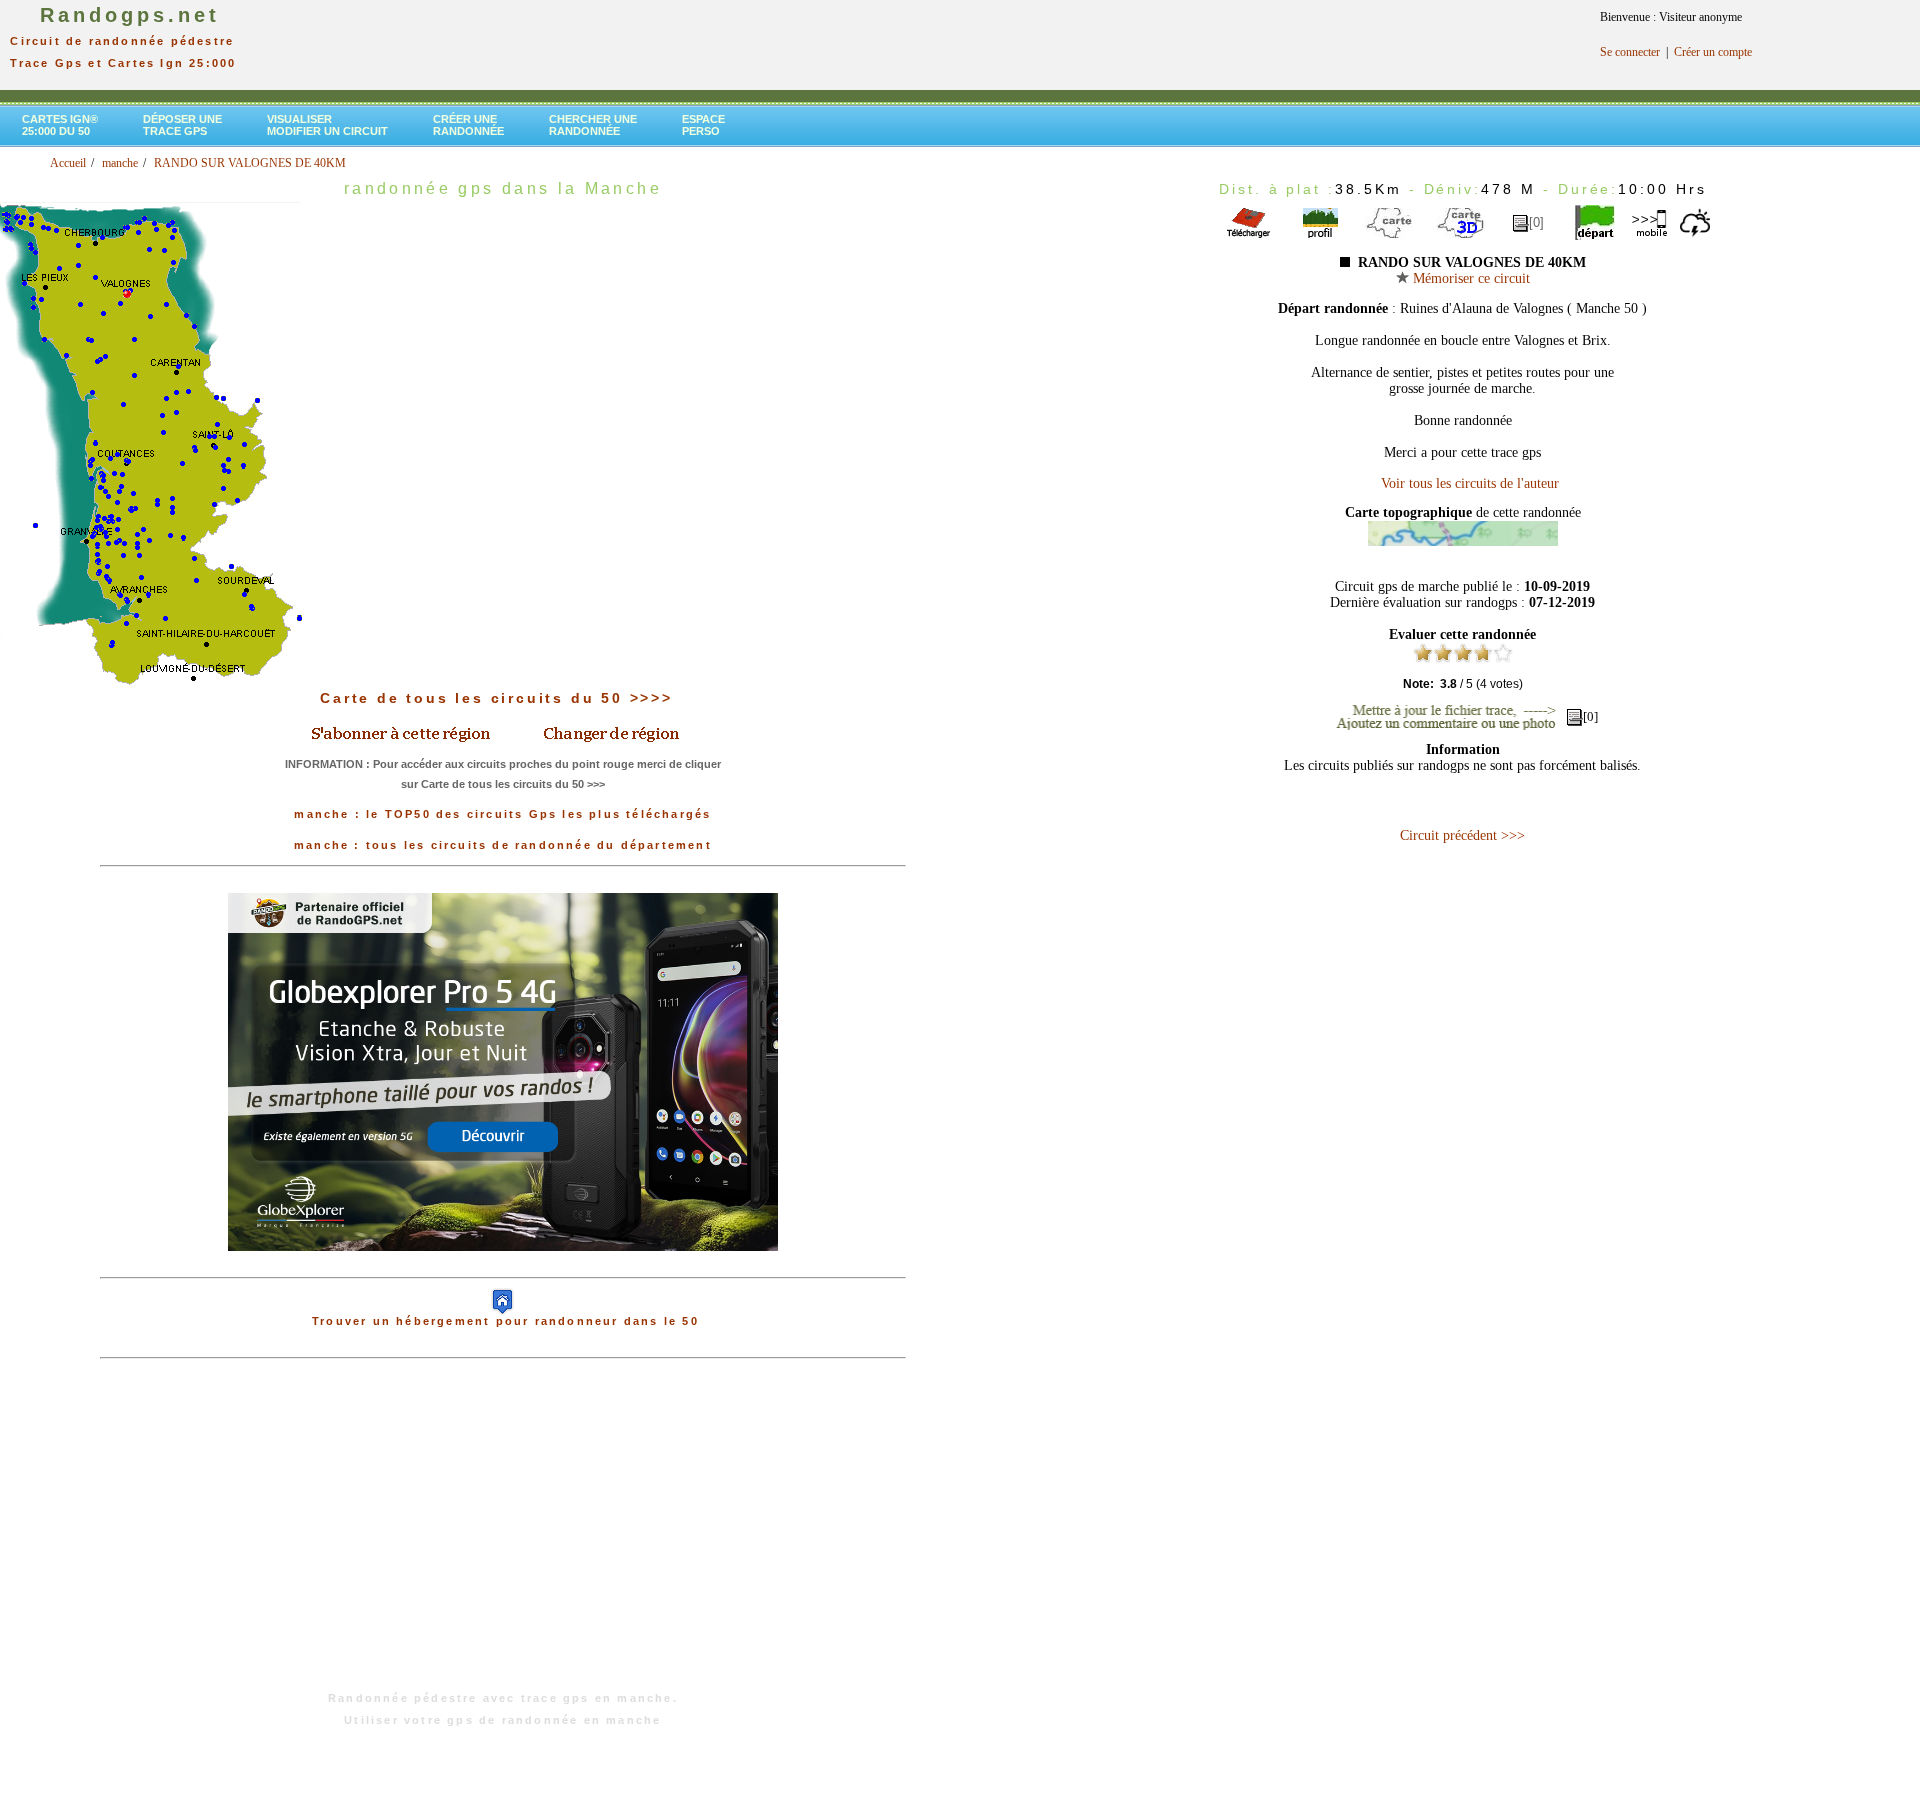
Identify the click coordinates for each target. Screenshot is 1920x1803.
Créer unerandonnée (468, 125)
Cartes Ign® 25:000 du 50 (60, 125)
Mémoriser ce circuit (1469, 278)
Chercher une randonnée (593, 125)
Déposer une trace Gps (182, 125)
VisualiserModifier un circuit (327, 125)
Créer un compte (1713, 52)
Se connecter (1630, 52)
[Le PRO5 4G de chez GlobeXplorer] (503, 1267)
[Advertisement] (503, 1535)
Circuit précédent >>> (1462, 835)
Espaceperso (703, 125)
